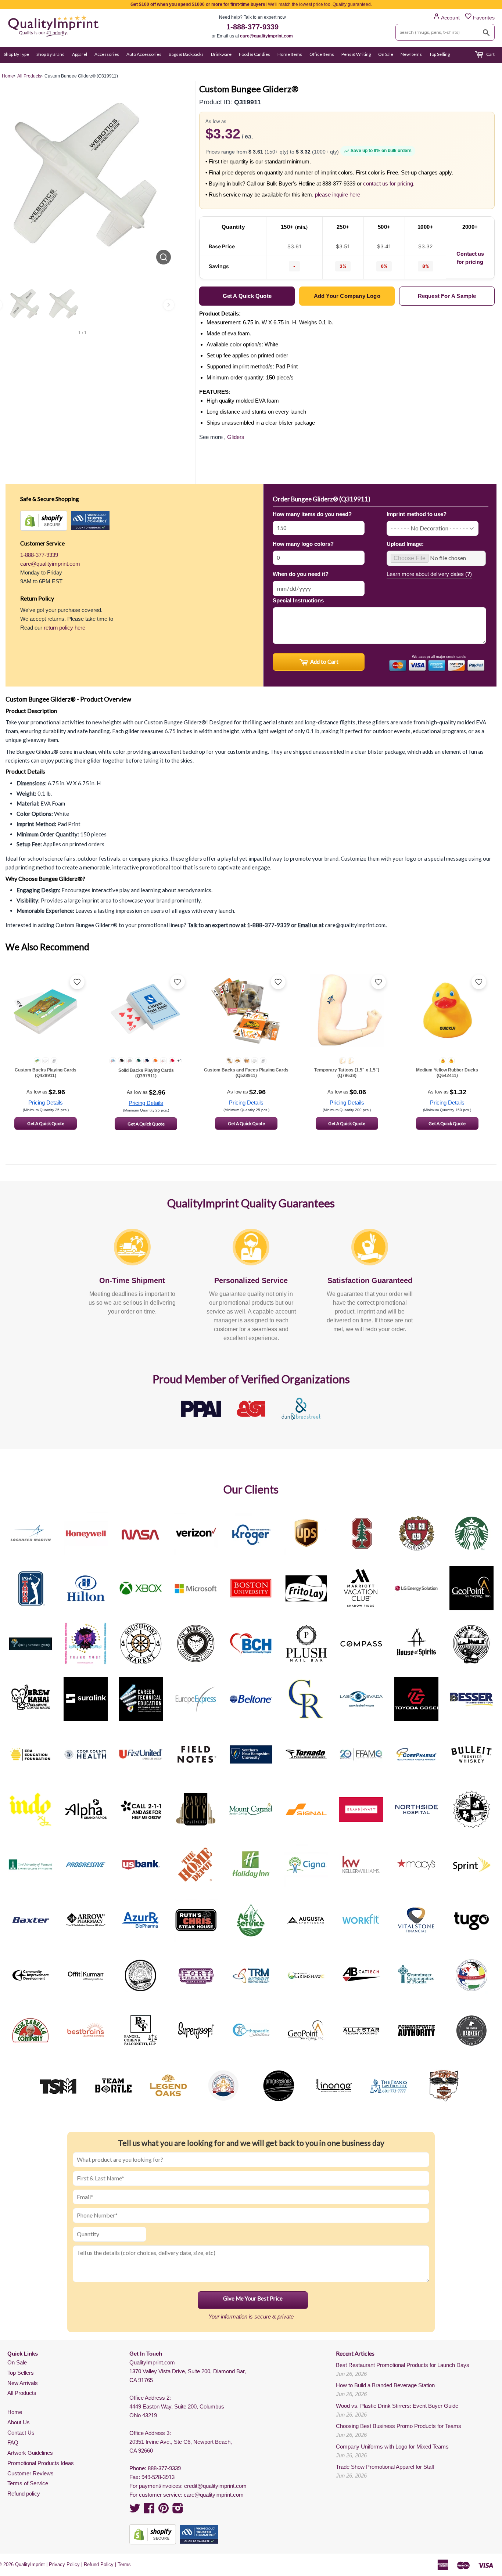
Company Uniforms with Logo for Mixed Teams (392, 2447)
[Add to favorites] (77, 982)
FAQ (13, 2442)
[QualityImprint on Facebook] (149, 2510)
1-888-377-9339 (252, 27)
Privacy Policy (64, 2564)
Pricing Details (46, 1103)
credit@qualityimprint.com (215, 2486)
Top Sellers (21, 2373)
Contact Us (21, 2433)
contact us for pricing (388, 183)
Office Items (322, 54)
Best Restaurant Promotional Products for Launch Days (403, 2365)
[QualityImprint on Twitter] (135, 2510)
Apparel (80, 54)
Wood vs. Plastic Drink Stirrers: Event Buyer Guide (397, 2406)
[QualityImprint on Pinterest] (164, 2510)
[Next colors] (169, 305)
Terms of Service (28, 2483)
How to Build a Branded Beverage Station (385, 2385)
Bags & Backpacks (186, 54)
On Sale (386, 54)
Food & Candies (254, 54)
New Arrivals (23, 2383)
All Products (22, 2393)
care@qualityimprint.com (266, 36)
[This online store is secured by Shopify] (44, 521)
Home (15, 2412)
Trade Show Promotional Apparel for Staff (385, 2467)
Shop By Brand (51, 54)
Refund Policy (99, 2564)
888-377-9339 (164, 2468)
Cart (490, 54)
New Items (411, 54)
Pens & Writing (356, 54)
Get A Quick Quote (46, 1123)
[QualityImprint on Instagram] (178, 2510)
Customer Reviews (31, 2473)
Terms (124, 2564)
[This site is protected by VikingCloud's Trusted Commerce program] (90, 521)
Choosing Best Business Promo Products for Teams (399, 2426)
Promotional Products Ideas (41, 2463)
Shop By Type (16, 54)
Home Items (290, 54)
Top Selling (440, 54)
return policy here (64, 628)
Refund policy (24, 2494)
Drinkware (221, 54)
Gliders (236, 437)
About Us (19, 2422)
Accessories (107, 54)
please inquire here (338, 194)
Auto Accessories (144, 54)
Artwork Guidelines (30, 2453)
